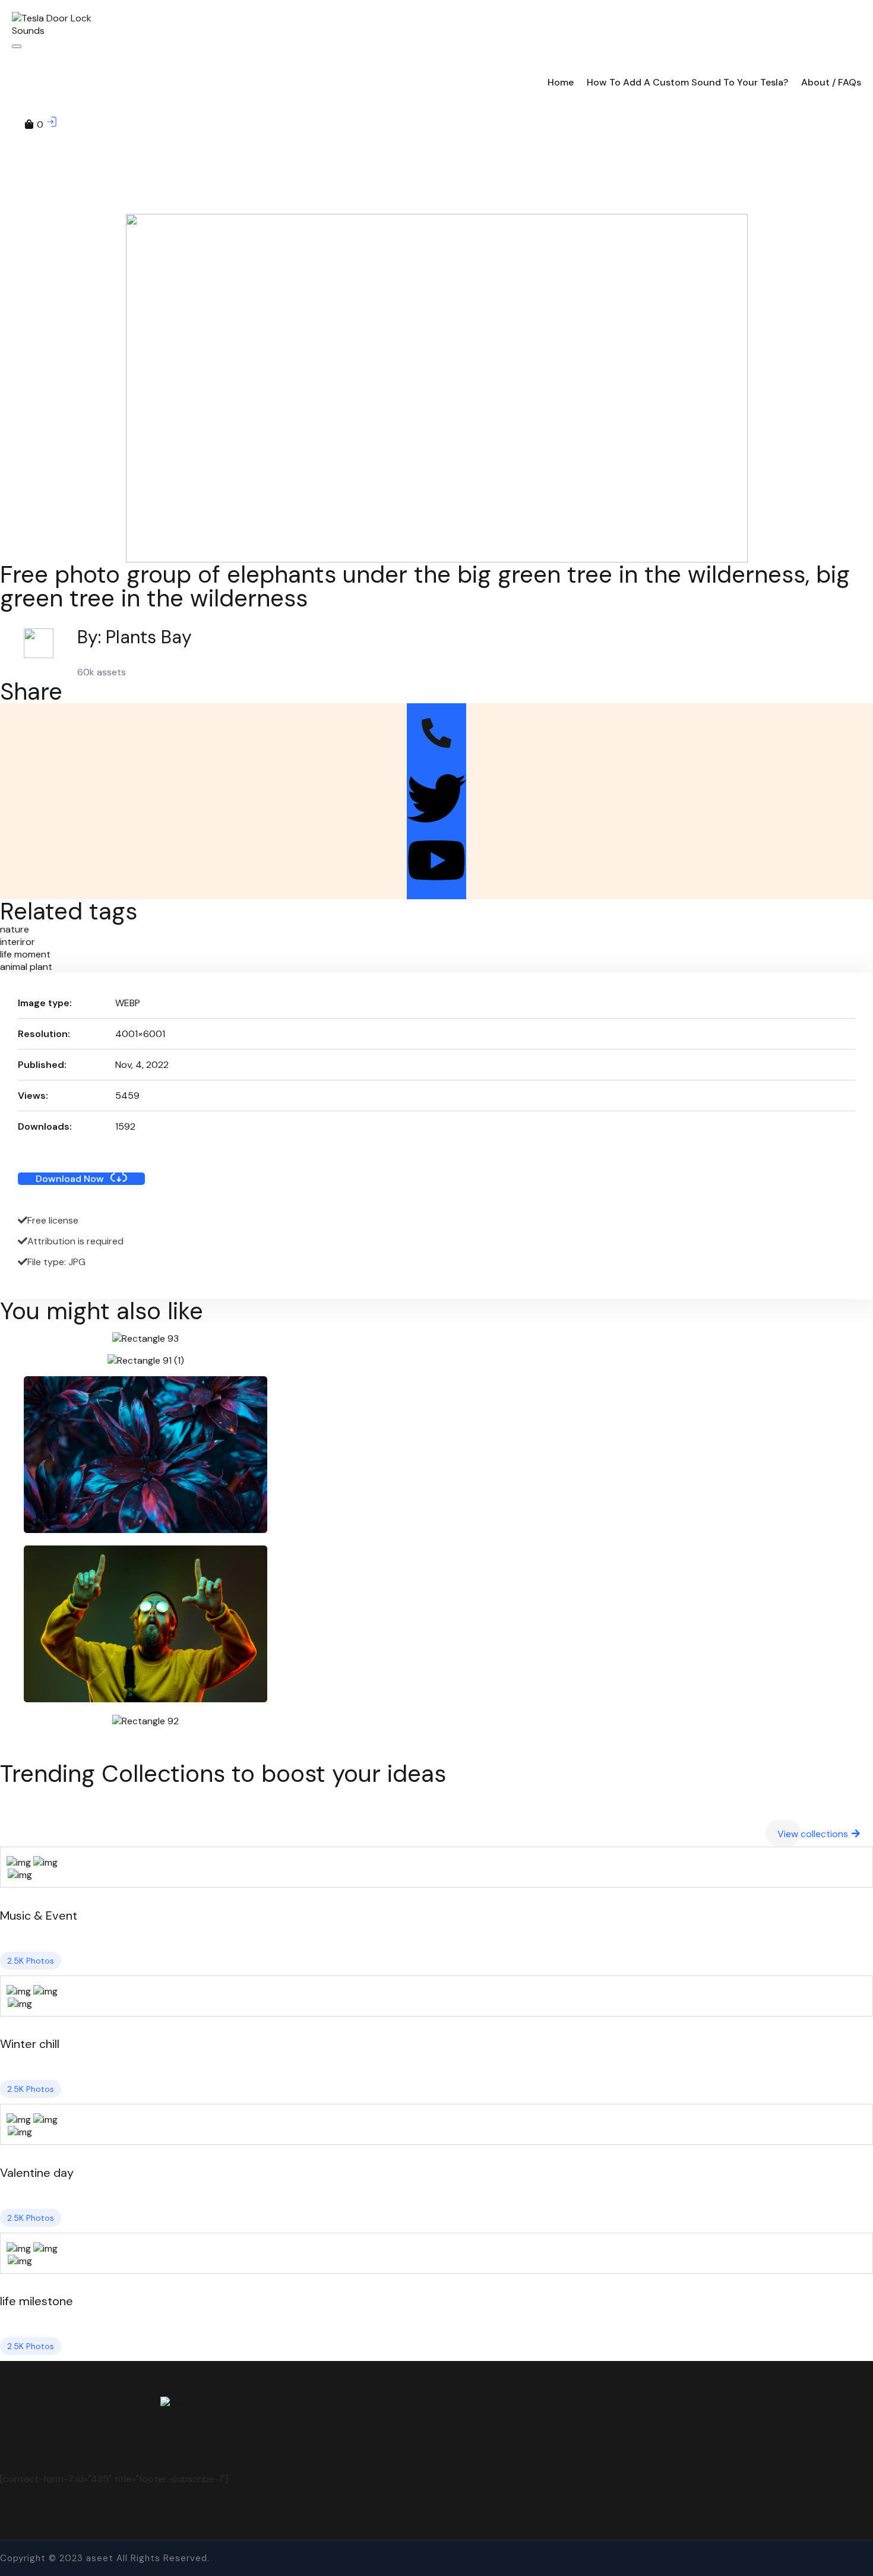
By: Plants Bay (135, 637)
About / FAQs (831, 82)
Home (561, 82)
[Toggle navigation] (17, 46)
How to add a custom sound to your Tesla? (687, 82)
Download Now (71, 1179)
